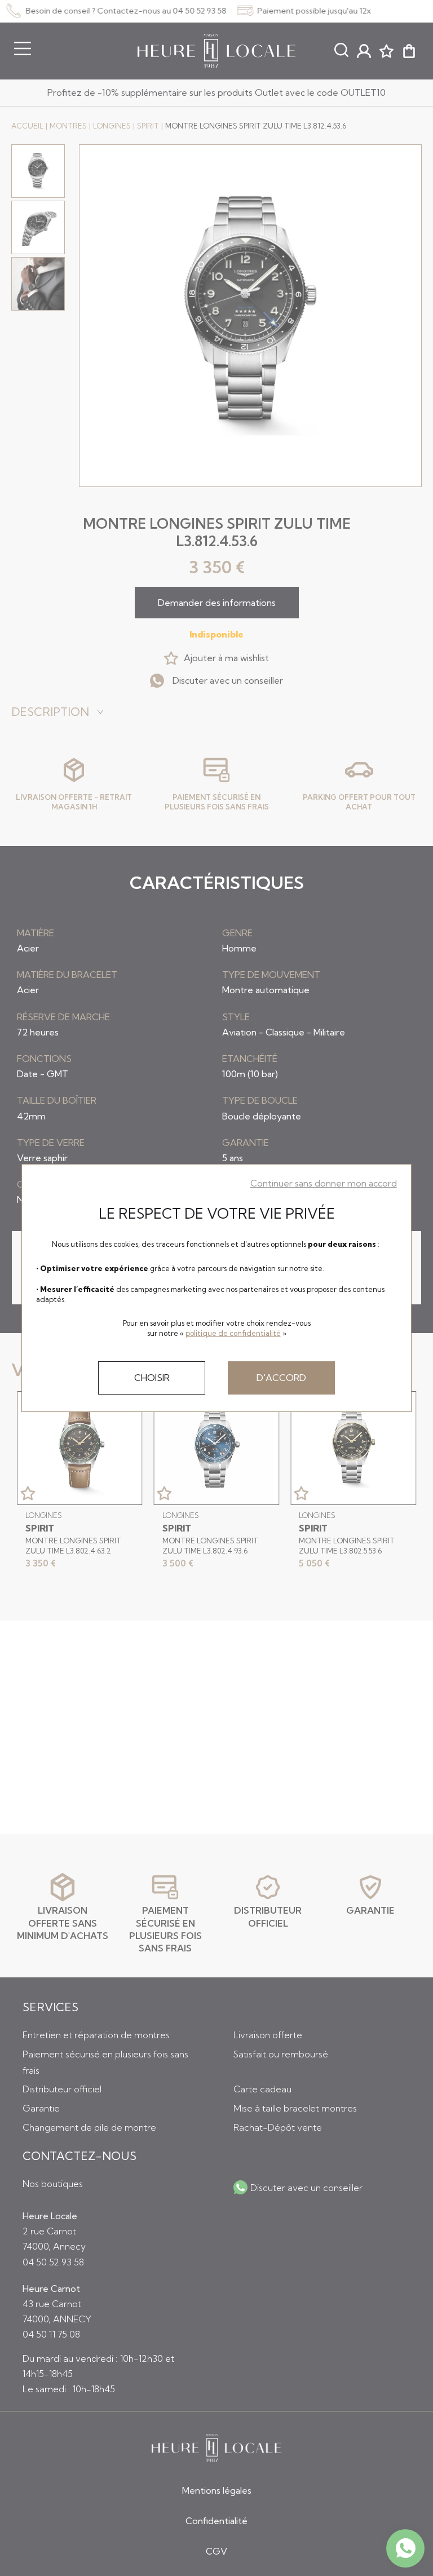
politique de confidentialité (233, 1333)
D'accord (281, 1378)
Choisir (152, 1378)
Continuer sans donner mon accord (324, 1183)
